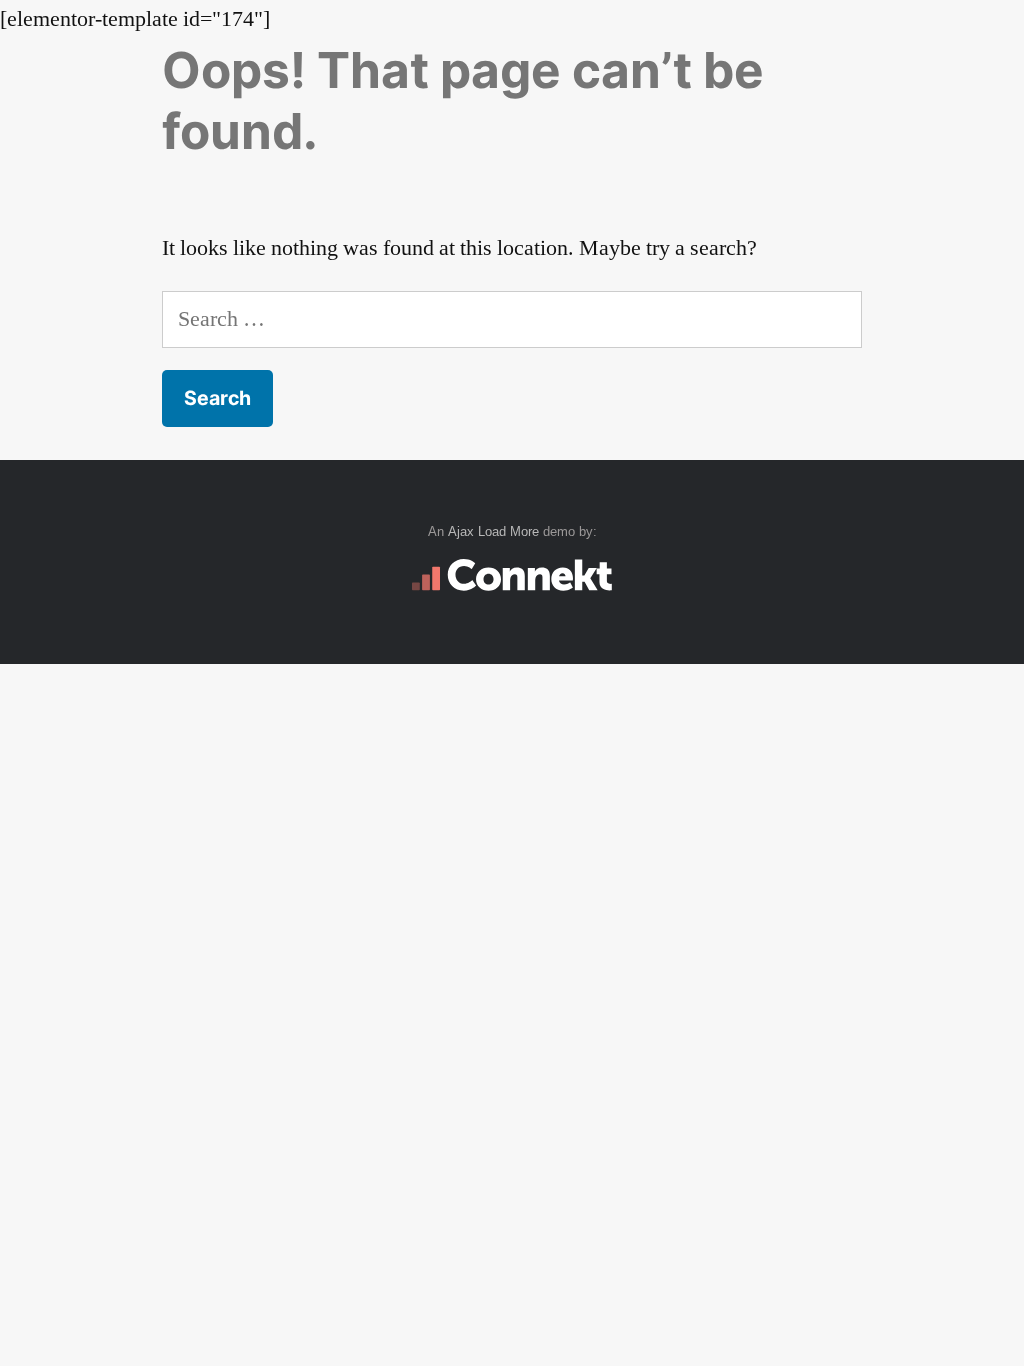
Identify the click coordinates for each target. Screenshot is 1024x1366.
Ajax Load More (493, 531)
